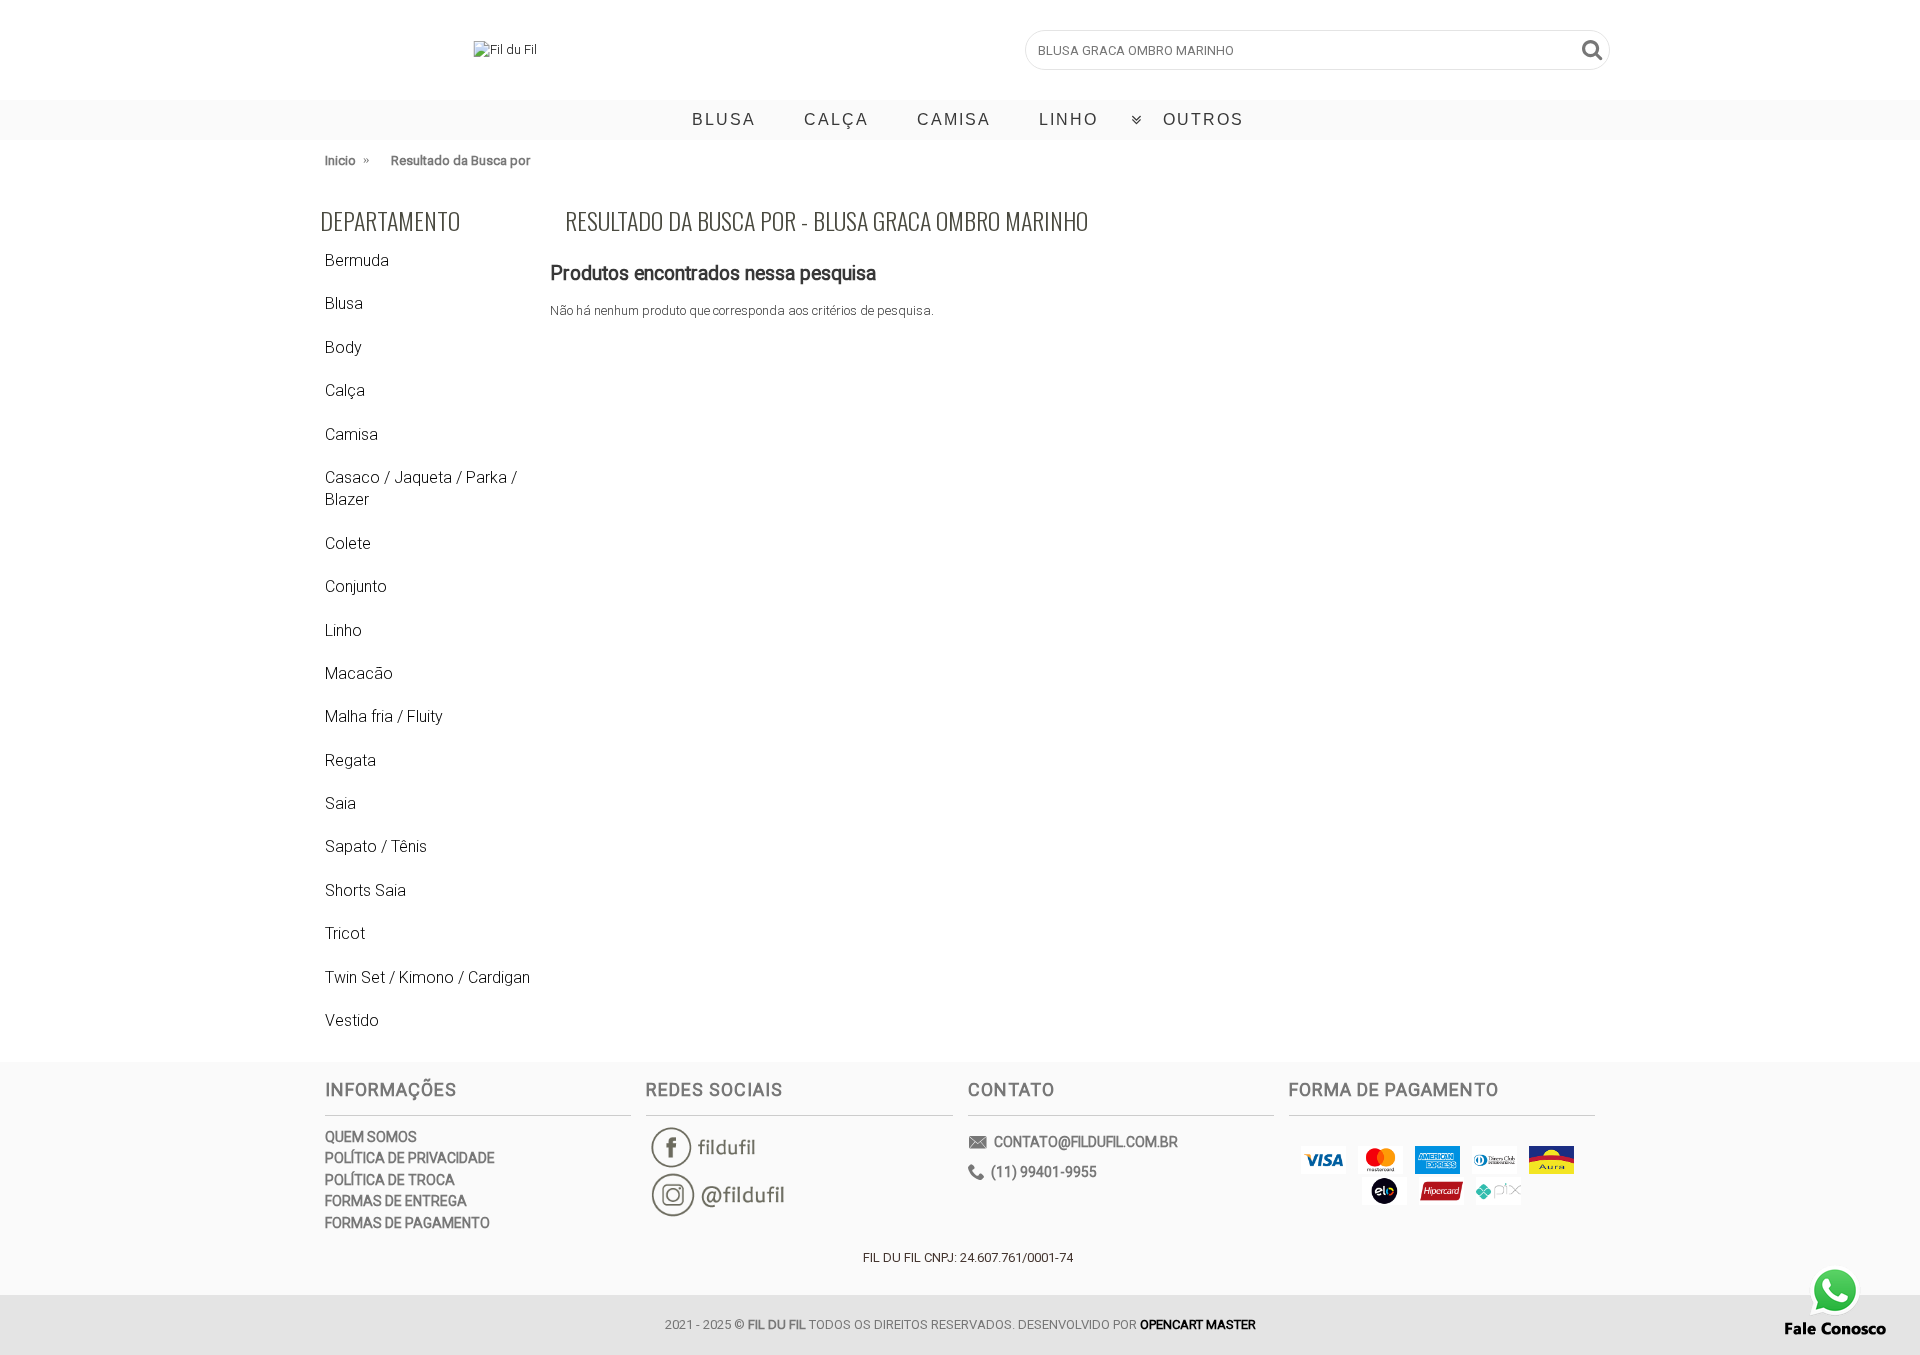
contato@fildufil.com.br (1086, 1141)
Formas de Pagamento (407, 1223)
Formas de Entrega (396, 1201)
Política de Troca (390, 1180)
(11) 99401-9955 (1044, 1171)
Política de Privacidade (410, 1158)
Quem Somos (371, 1137)
